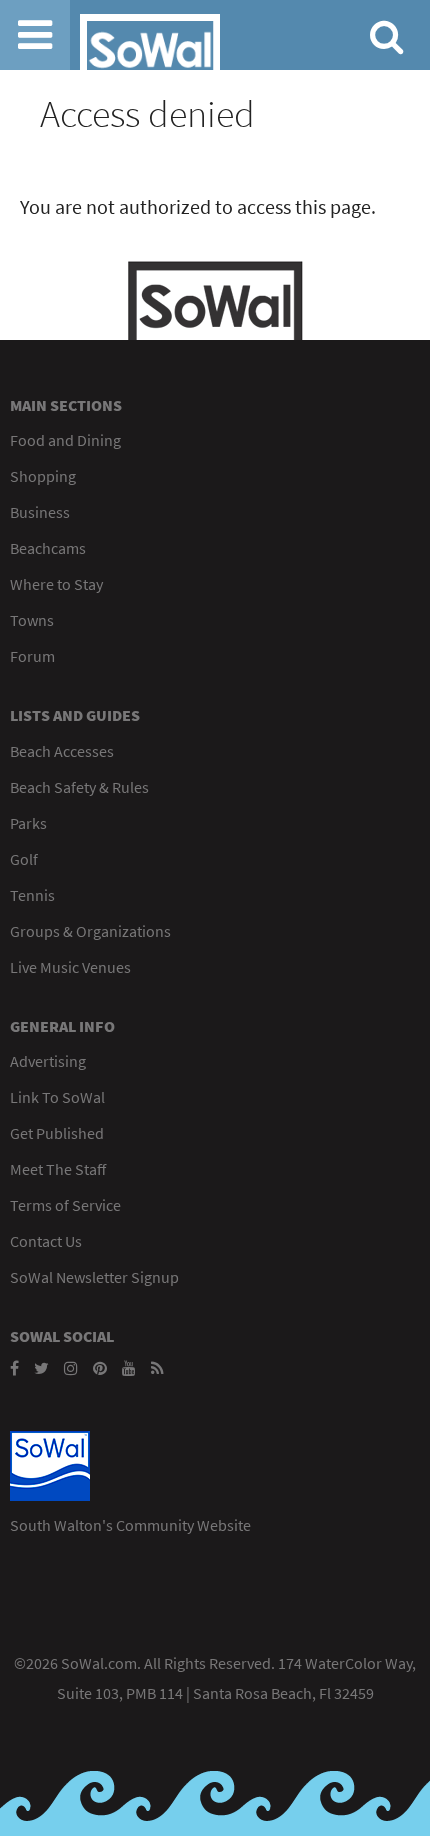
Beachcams (48, 548)
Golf (24, 859)
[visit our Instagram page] (71, 1368)
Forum (32, 656)
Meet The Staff (58, 1169)
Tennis (32, 895)
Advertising (48, 1061)
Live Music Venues (70, 967)
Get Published (57, 1133)
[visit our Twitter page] (41, 1368)
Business (40, 512)
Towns (32, 620)
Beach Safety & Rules (79, 787)
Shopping (43, 476)
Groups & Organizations (90, 931)
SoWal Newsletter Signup (94, 1277)
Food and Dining (65, 440)
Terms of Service (65, 1205)
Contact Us (46, 1241)
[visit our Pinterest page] (100, 1368)
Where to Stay (56, 584)
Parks (28, 823)
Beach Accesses (62, 751)
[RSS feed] (157, 1368)
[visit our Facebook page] (14, 1368)
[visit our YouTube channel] (129, 1368)
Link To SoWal (57, 1097)
